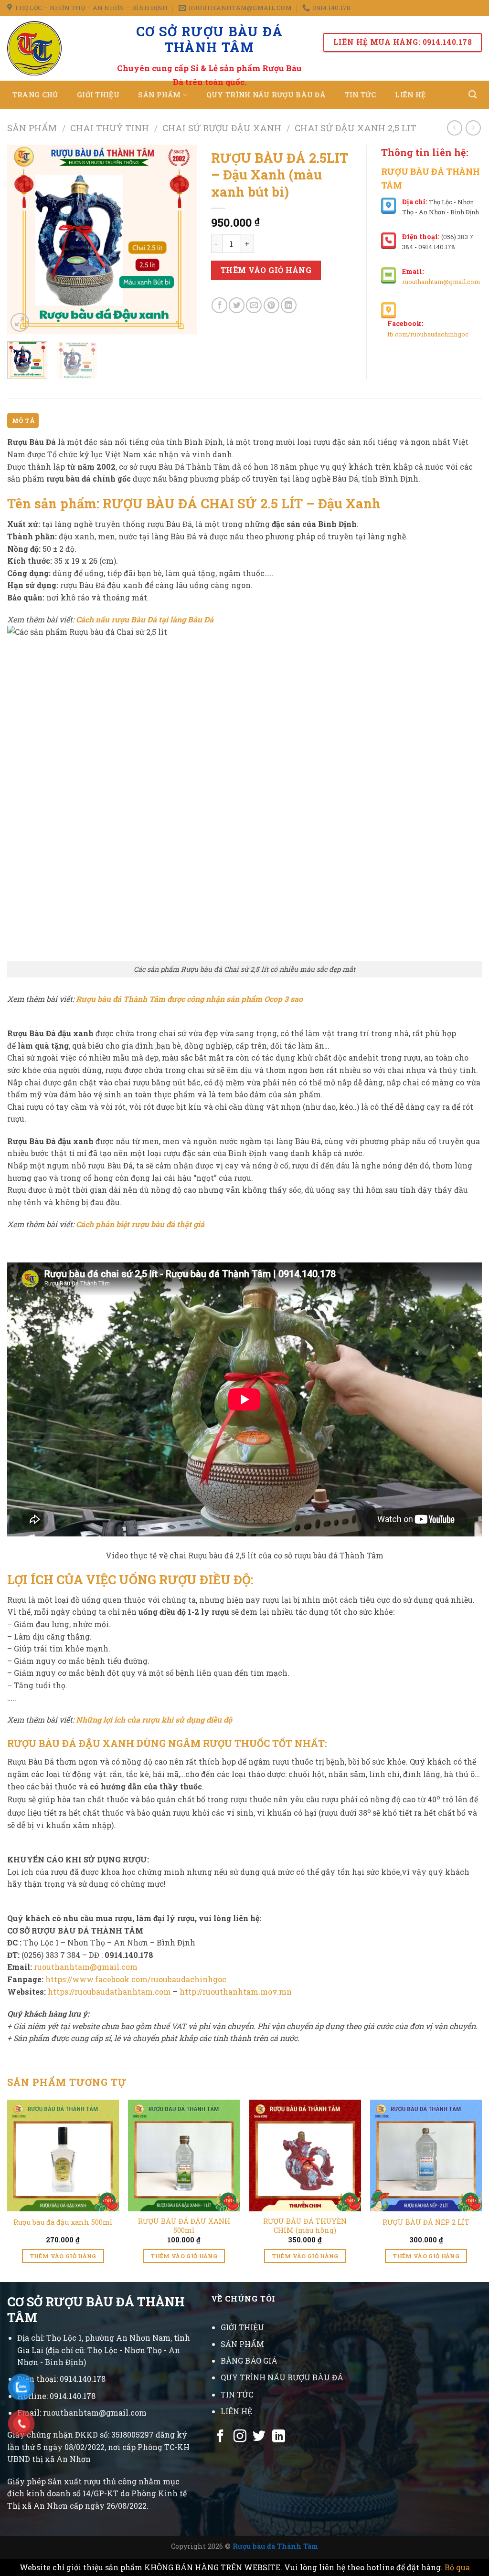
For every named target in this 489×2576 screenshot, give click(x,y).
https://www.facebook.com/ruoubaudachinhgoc (136, 1979)
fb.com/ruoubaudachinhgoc (428, 334)
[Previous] (23, 239)
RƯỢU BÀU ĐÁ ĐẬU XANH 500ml (184, 2226)
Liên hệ (410, 95)
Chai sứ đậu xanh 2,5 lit (356, 128)
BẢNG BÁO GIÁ (249, 2360)
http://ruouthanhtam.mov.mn (236, 1992)
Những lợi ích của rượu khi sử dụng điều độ (154, 1719)
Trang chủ (35, 95)
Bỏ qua (457, 2567)
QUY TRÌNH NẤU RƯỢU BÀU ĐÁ (282, 2377)
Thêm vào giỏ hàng (266, 270)
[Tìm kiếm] (473, 95)
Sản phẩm (32, 128)
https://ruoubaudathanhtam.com (109, 1992)
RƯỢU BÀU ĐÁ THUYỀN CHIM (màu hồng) (305, 2226)
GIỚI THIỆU (242, 2327)
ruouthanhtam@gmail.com (441, 282)
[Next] (181, 239)
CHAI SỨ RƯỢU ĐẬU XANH (222, 128)
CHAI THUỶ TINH (110, 128)
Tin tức (361, 95)
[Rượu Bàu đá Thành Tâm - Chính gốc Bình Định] (44, 48)
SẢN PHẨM (242, 2344)
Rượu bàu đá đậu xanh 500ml (63, 2222)
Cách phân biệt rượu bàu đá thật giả (140, 1224)
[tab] (23, 421)
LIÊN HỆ (236, 2411)
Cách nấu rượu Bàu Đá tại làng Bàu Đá (145, 619)
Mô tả (23, 421)
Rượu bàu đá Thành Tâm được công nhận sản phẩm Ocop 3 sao (189, 999)
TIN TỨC (237, 2394)
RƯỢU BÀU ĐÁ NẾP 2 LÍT (426, 2222)
